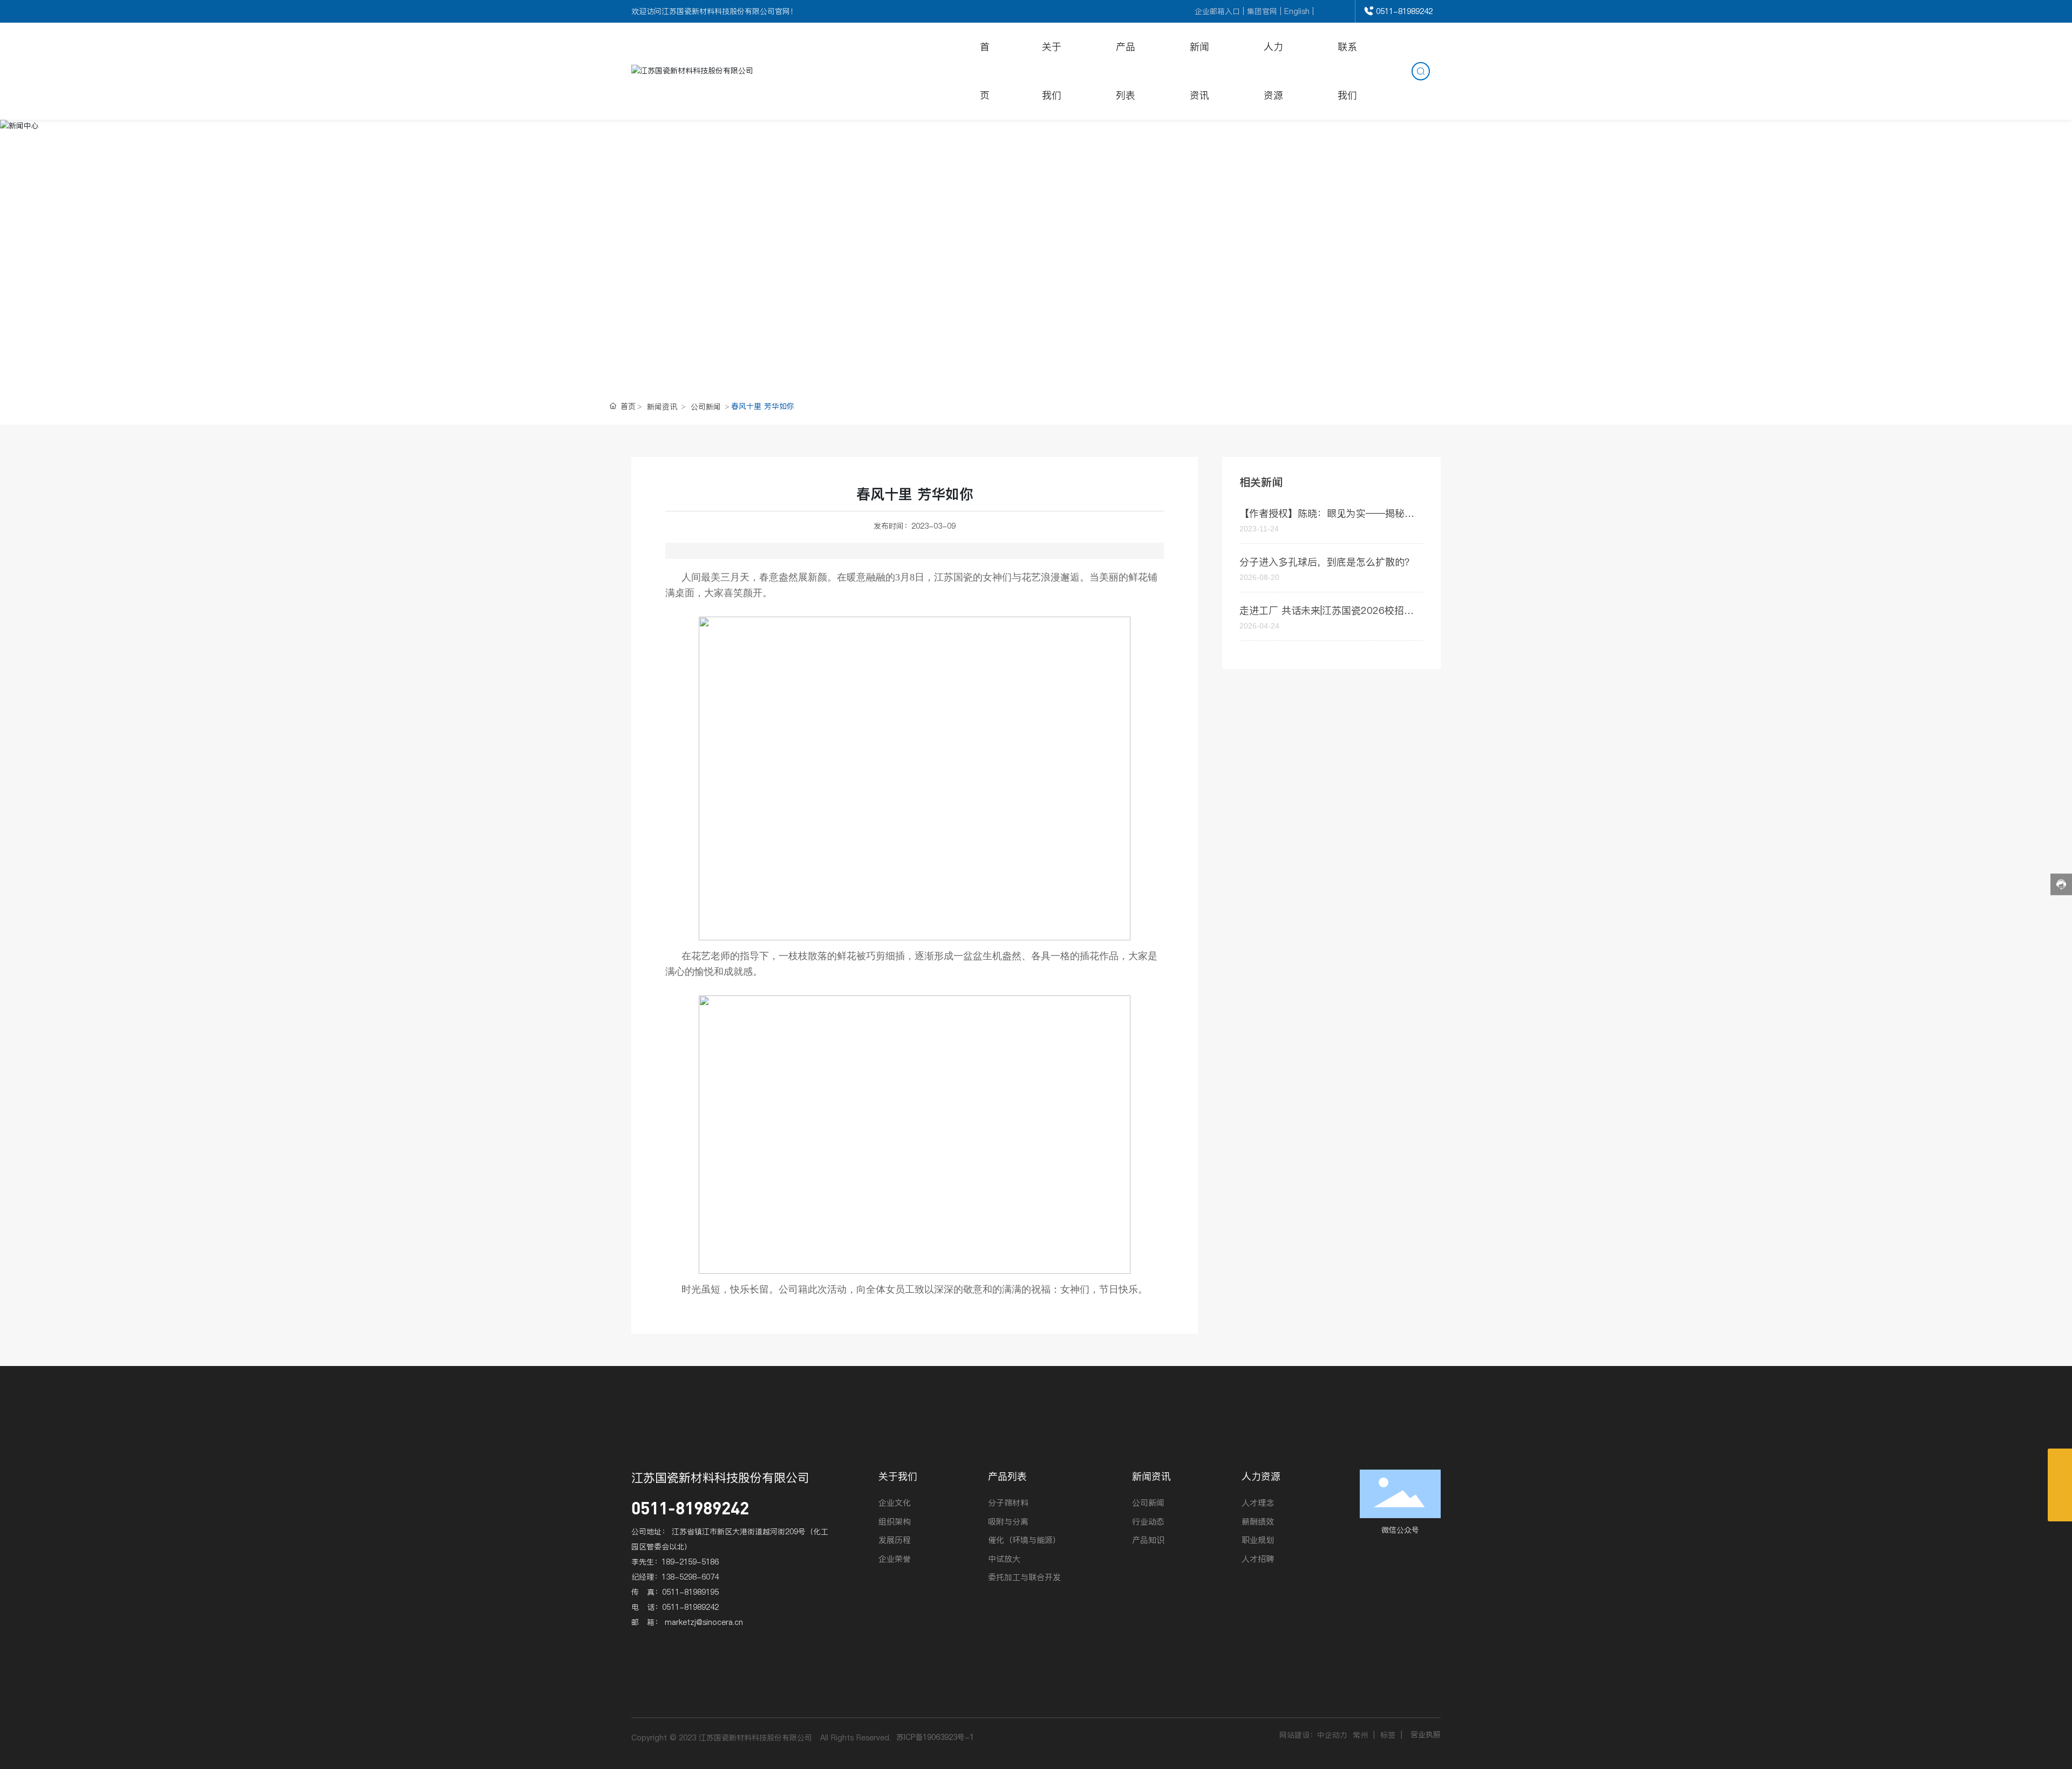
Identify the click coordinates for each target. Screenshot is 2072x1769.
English (1297, 11)
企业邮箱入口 (1217, 11)
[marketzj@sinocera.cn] (2060, 1461)
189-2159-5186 (690, 1562)
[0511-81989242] (2060, 1485)
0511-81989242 (1404, 11)
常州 (1360, 1735)
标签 (1388, 1735)
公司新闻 (706, 407)
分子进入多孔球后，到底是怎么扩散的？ (1327, 562)
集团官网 (1262, 11)
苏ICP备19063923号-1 (935, 1737)
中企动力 (1332, 1735)
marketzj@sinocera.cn (704, 1622)
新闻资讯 (662, 407)
